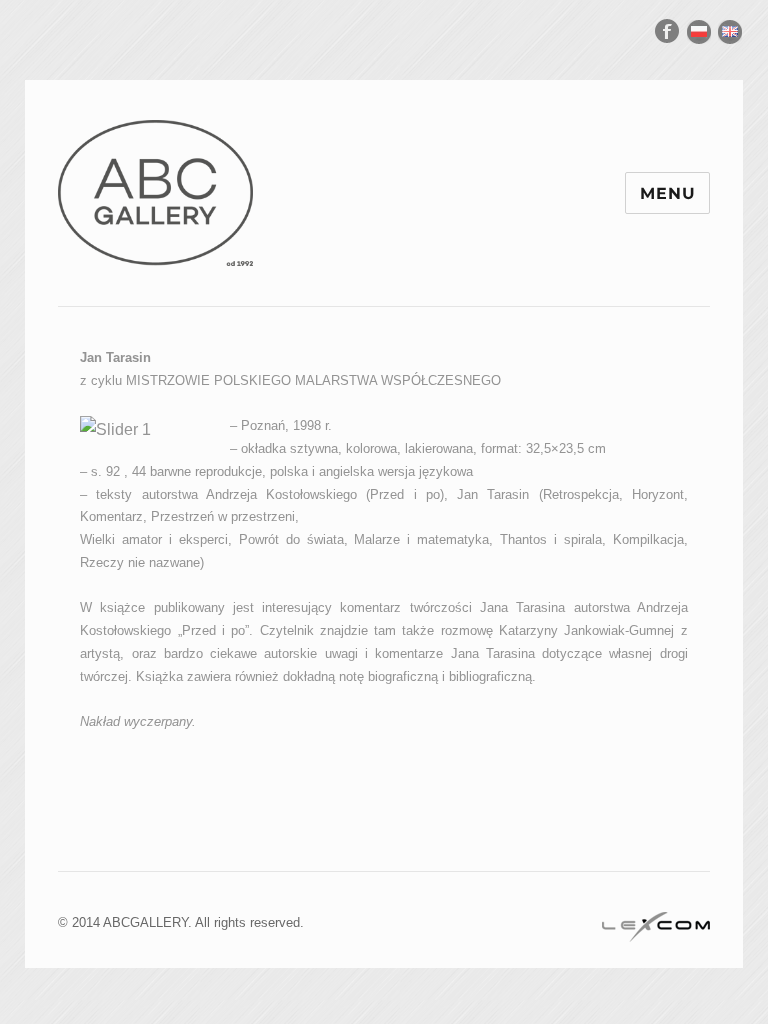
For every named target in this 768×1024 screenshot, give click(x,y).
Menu (667, 193)
